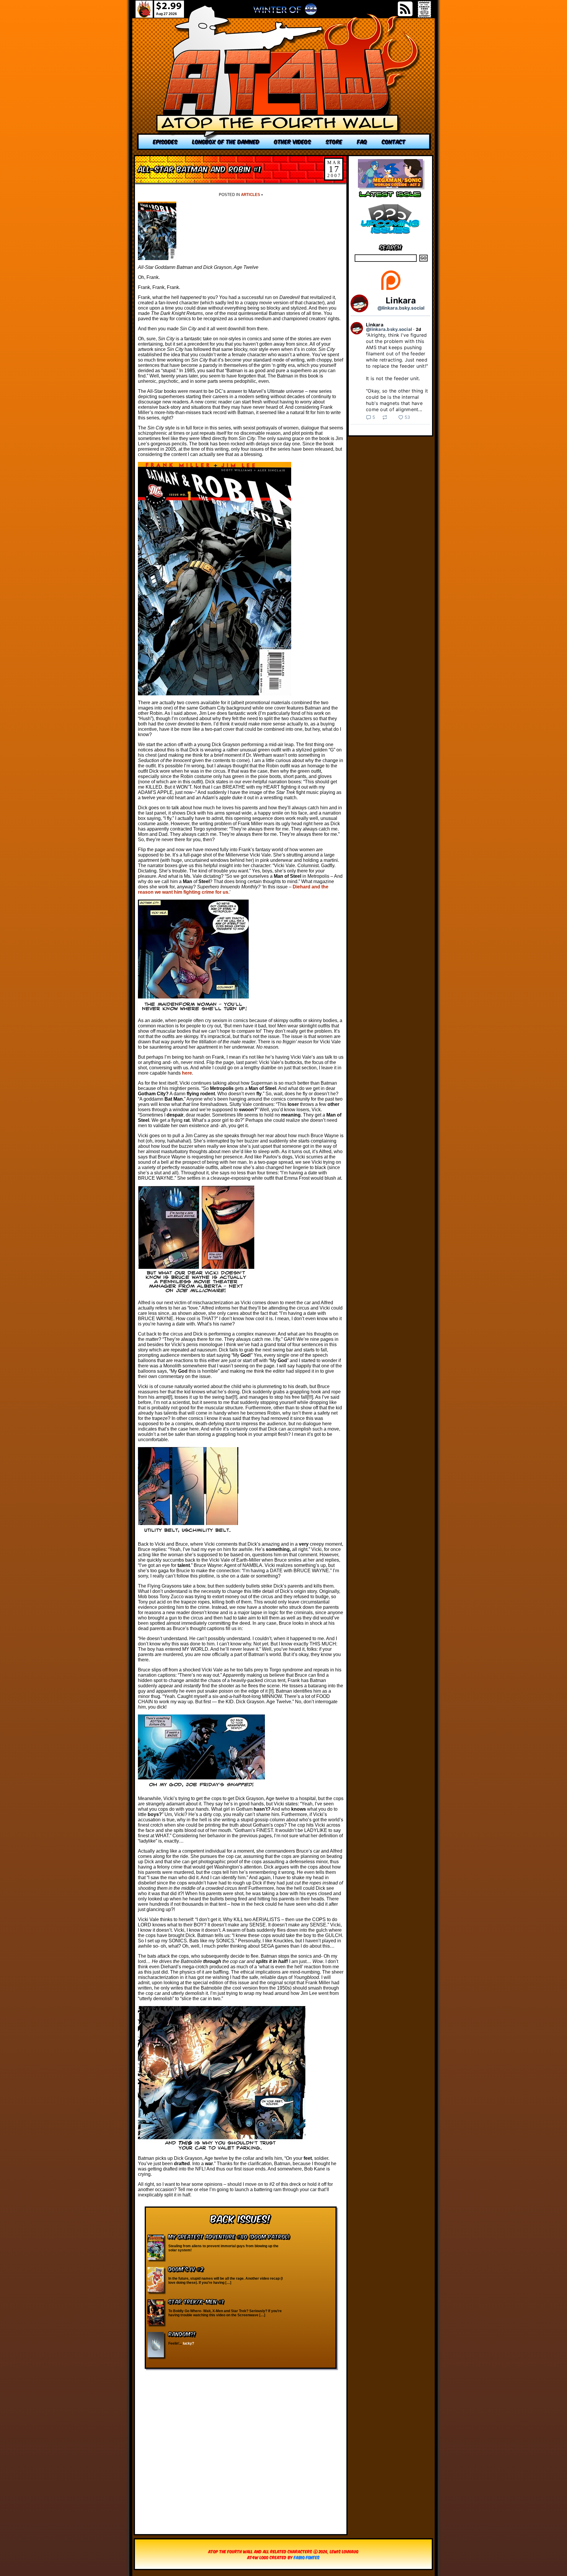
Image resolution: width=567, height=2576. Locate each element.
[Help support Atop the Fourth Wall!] (391, 290)
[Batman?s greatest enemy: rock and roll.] (284, 77)
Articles (251, 195)
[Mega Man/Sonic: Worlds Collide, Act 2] (390, 186)
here (187, 1073)
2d (419, 329)
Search (391, 247)
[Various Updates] (390, 237)
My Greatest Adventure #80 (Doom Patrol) (229, 2236)
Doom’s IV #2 (186, 2269)
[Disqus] (241, 2448)
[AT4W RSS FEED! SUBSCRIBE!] (405, 9)
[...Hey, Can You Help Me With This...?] (285, 12)
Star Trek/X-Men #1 (196, 2301)
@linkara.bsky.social (401, 308)
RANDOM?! (182, 2334)
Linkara (401, 300)
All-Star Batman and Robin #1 (199, 168)
